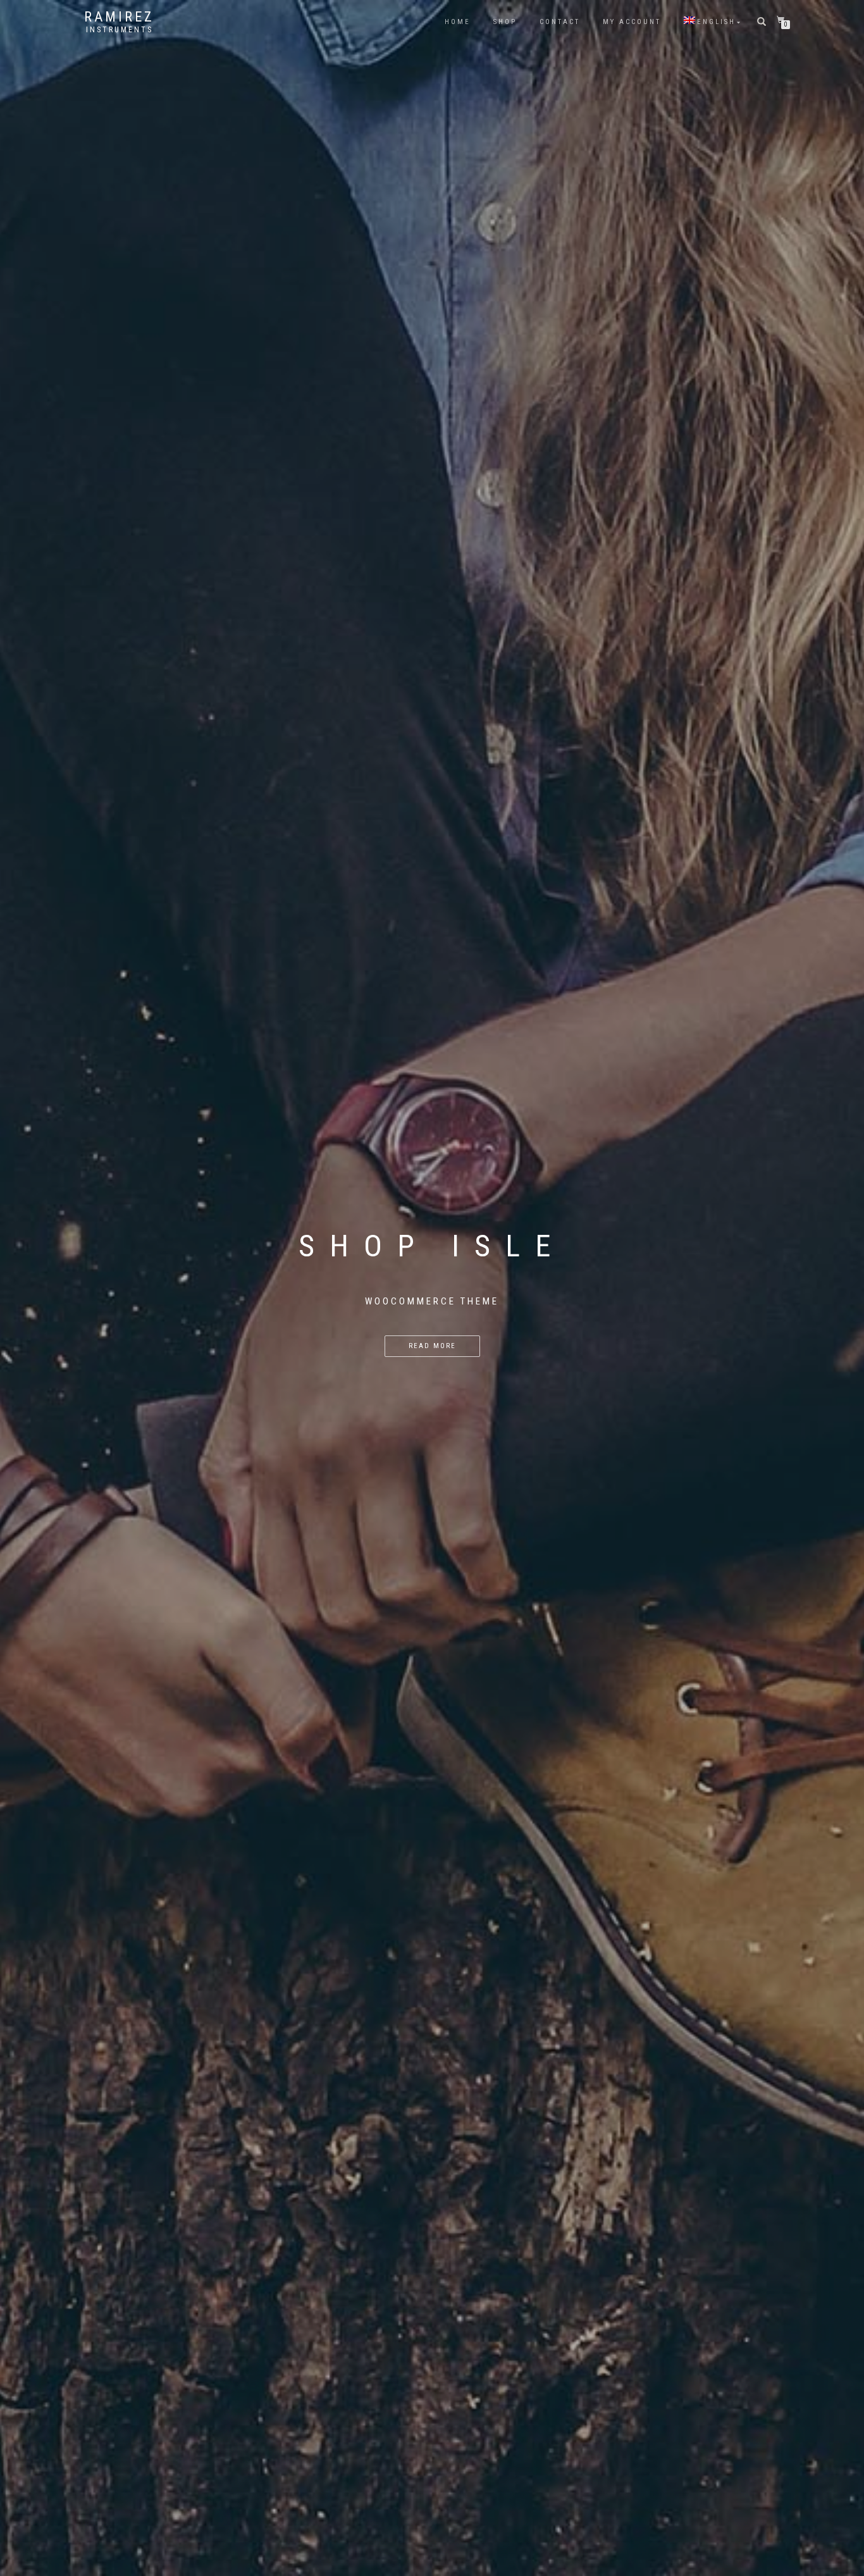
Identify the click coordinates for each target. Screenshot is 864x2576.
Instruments (120, 30)
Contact (560, 22)
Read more (432, 1346)
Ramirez (119, 17)
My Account (632, 22)
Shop (505, 22)
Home (458, 22)
